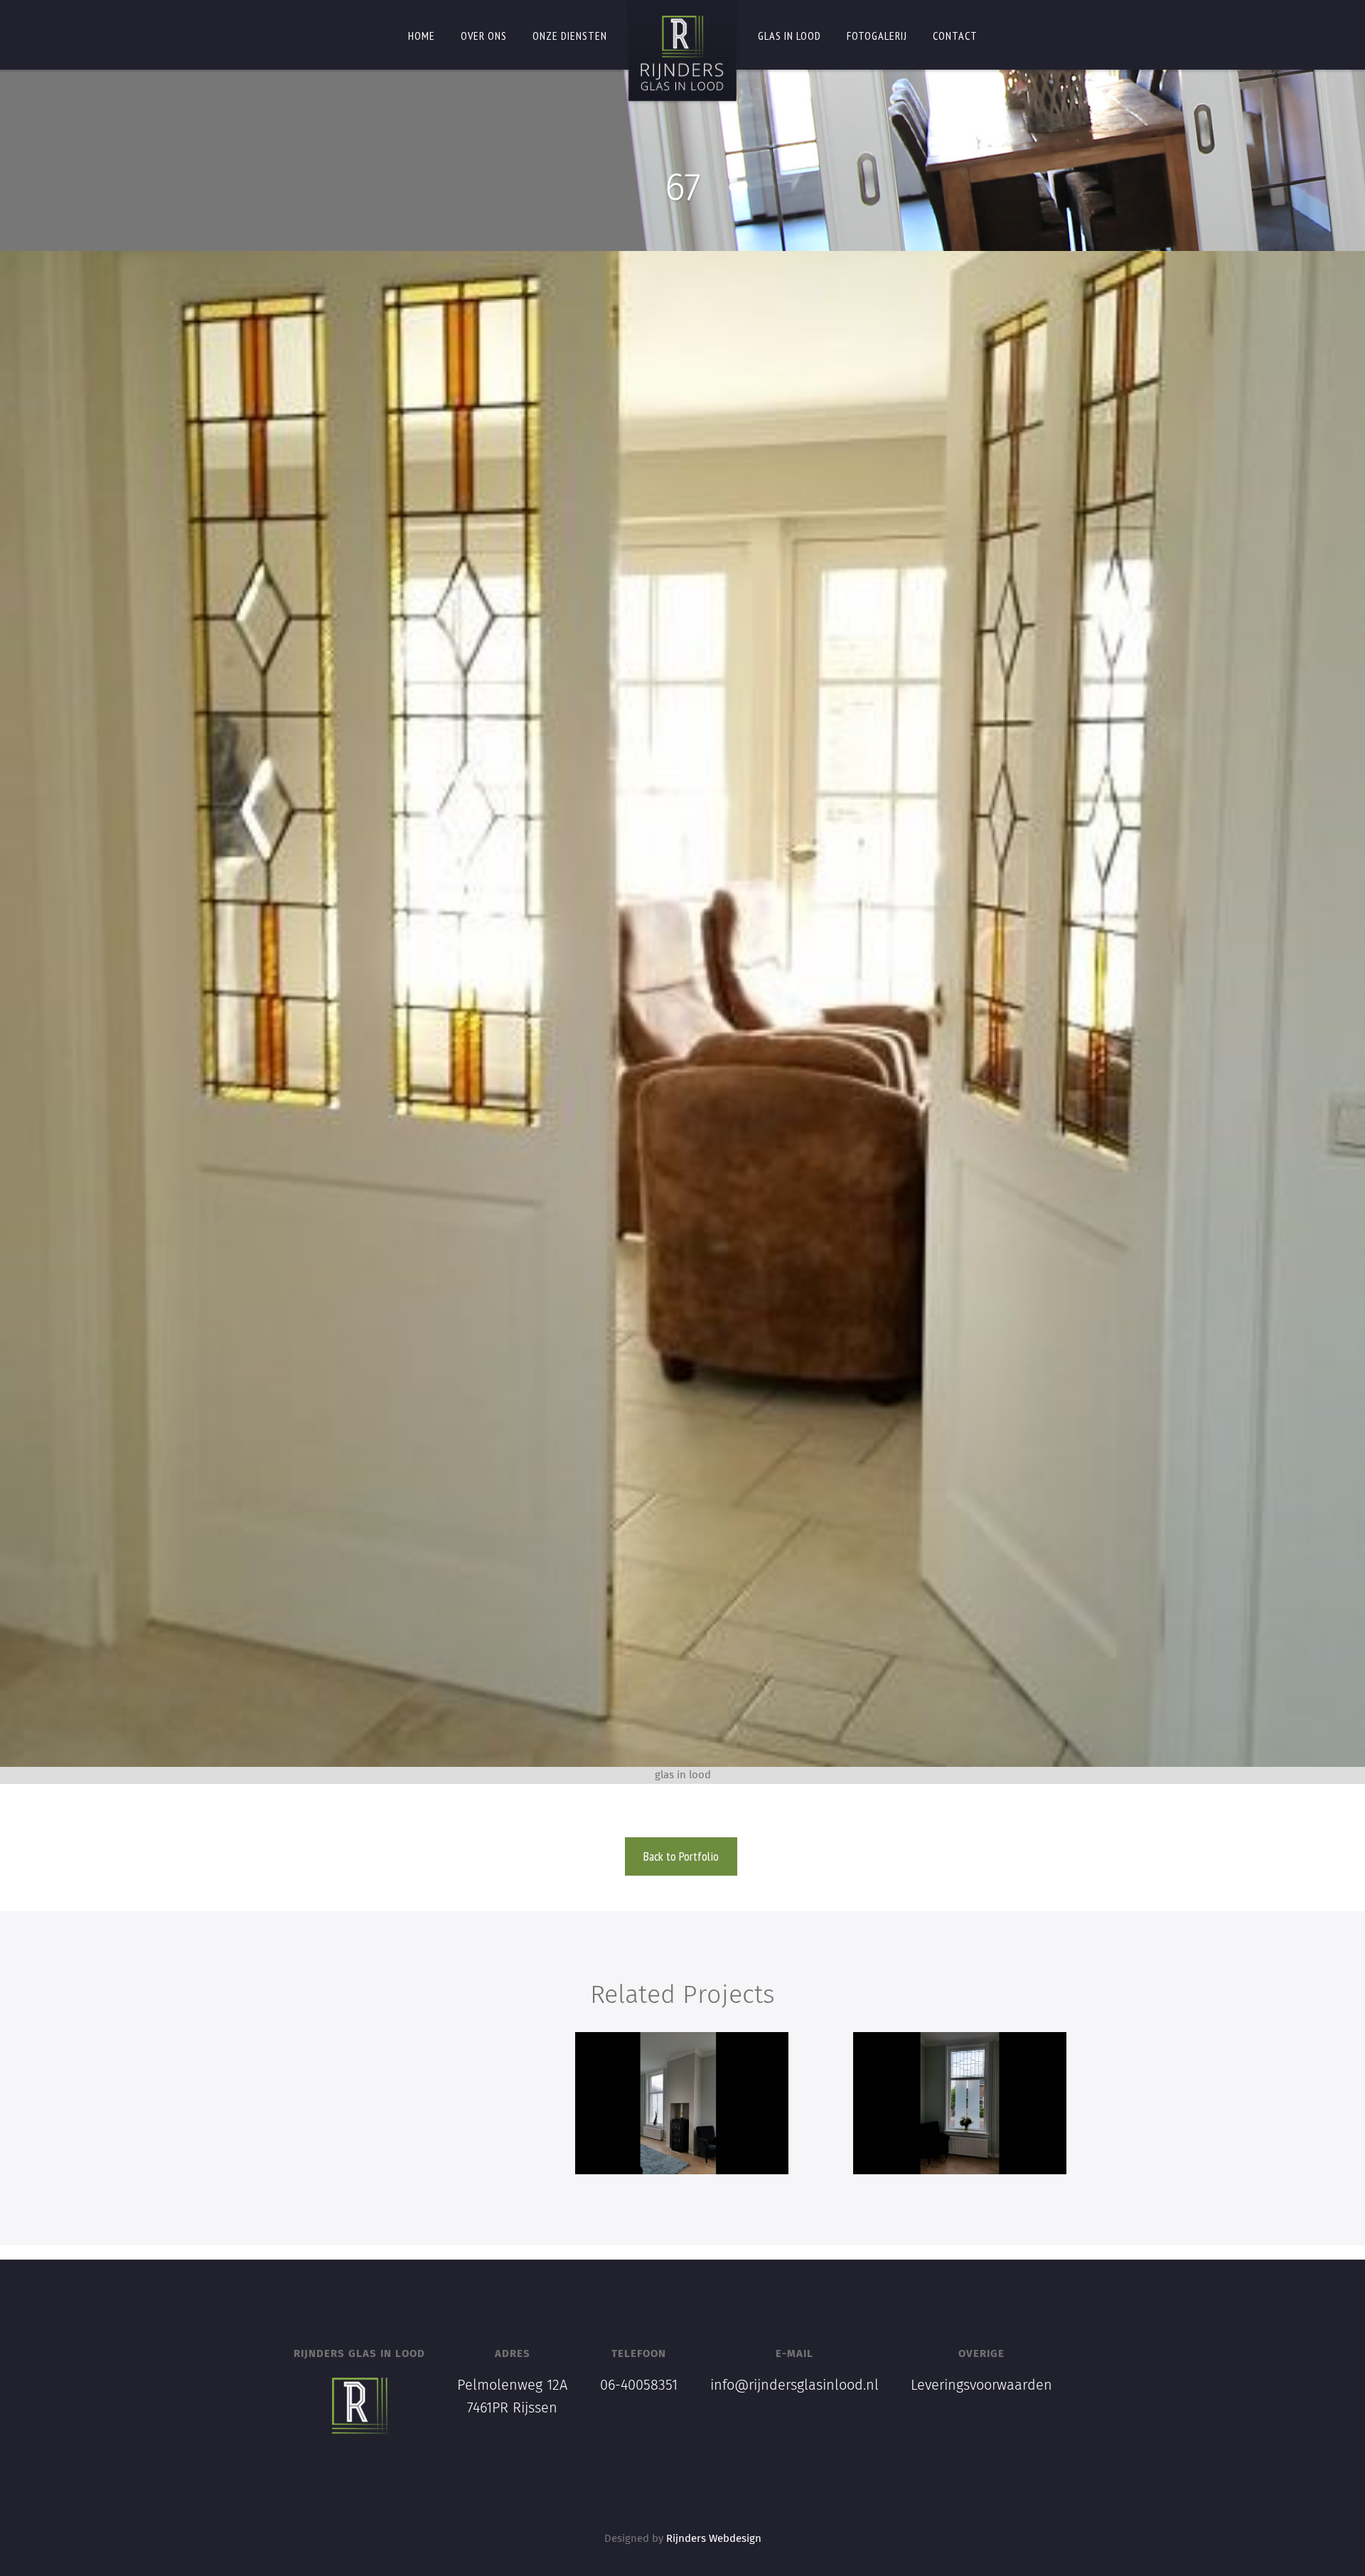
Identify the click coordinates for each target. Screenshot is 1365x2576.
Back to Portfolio (681, 1856)
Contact (955, 36)
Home (422, 36)
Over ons (484, 36)
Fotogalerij (877, 36)
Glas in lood (789, 36)
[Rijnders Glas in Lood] (682, 53)
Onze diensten (570, 36)
